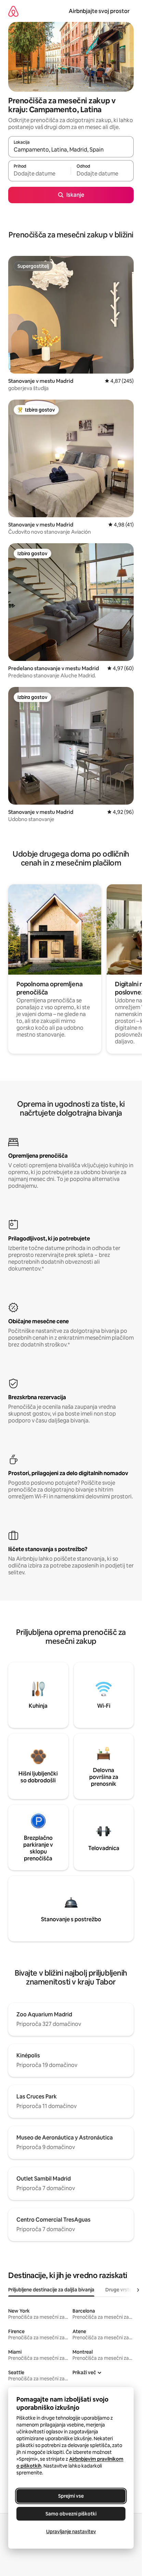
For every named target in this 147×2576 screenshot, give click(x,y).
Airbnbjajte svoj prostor (99, 11)
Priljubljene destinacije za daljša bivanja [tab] (51, 2290)
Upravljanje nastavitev (71, 2532)
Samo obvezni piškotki (71, 2514)
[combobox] (71, 150)
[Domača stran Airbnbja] (13, 11)
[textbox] (39, 174)
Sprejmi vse (71, 2496)
